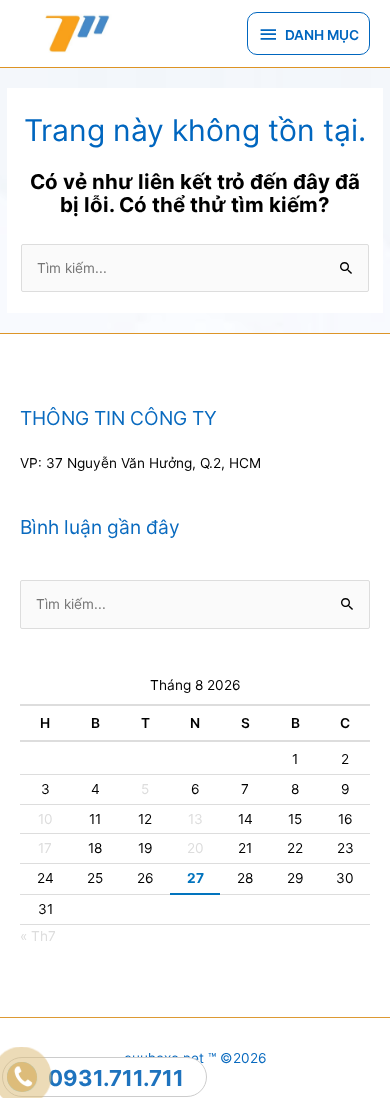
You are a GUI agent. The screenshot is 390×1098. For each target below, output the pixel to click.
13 (195, 819)
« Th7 (38, 936)
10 (45, 819)
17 (45, 848)
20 (195, 848)
